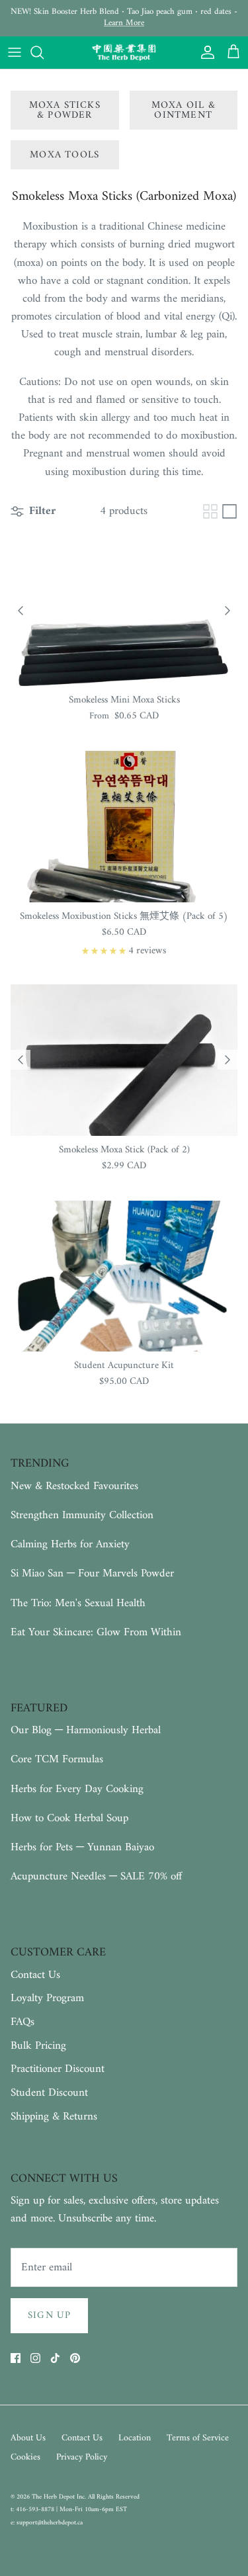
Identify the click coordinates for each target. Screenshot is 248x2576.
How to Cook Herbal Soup (69, 1819)
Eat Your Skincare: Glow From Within (96, 1633)
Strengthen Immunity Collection (82, 1516)
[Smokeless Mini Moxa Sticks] (124, 611)
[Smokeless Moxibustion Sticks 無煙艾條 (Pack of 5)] (124, 827)
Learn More (124, 23)
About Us (28, 2438)
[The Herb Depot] (124, 53)
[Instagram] (35, 2358)
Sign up (49, 2316)
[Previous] (21, 611)
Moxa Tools (64, 155)
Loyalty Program (47, 1998)
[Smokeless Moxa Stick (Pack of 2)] (124, 1060)
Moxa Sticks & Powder (65, 110)
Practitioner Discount (58, 2069)
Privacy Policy (82, 2457)
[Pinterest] (75, 2358)
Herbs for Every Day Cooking (77, 1789)
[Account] (204, 52)
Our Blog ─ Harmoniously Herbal (86, 1731)
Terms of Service (198, 2438)
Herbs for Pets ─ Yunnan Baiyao (82, 1848)
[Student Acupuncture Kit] (124, 1276)
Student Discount (49, 2093)
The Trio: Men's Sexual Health (78, 1604)
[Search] (44, 52)
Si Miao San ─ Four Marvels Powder (92, 1574)
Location (135, 2438)
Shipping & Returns (54, 2117)
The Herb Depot (54, 2497)
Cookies (25, 2457)
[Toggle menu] (15, 52)
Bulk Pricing (38, 2046)
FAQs (22, 2022)
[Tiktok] (55, 2358)
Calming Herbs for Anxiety (70, 1545)
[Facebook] (16, 2358)
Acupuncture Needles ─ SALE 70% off (96, 1877)
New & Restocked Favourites (74, 1486)
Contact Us (35, 1975)
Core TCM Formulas (57, 1760)
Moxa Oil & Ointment (184, 110)
